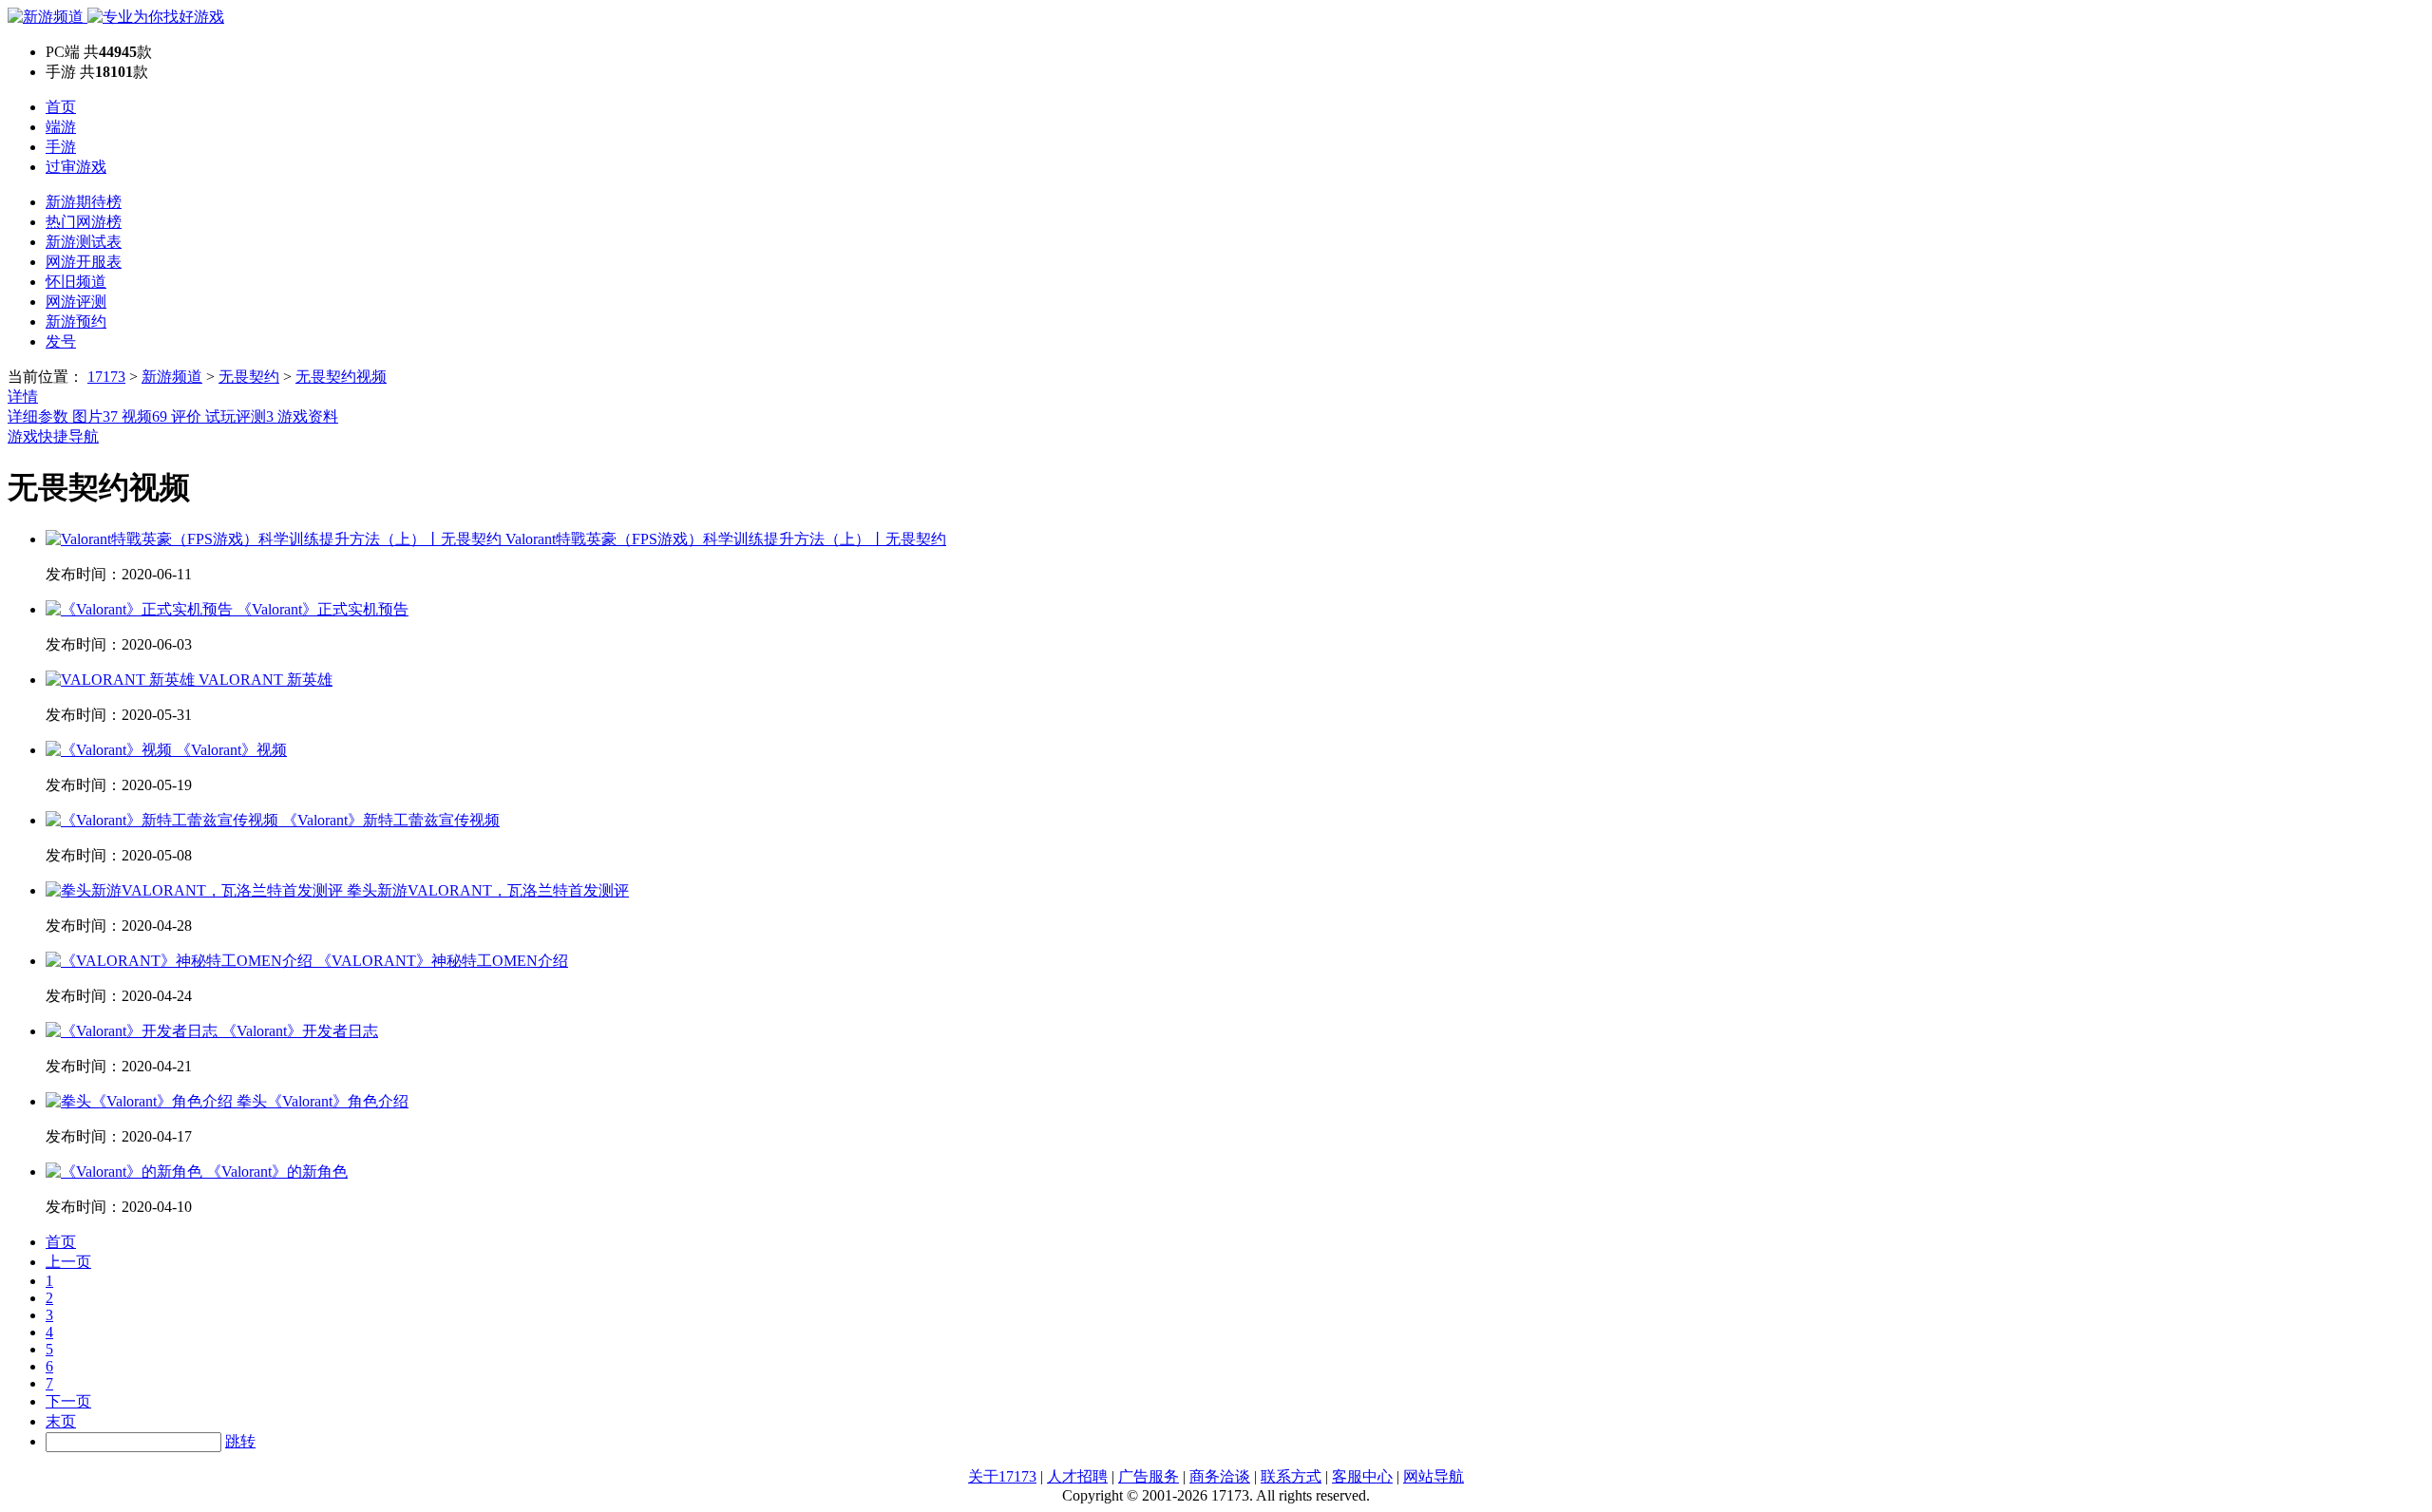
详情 (23, 397)
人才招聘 (1077, 1476)
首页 (61, 107)
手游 (61, 147)
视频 (144, 416)
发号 (61, 341)
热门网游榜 (84, 222)
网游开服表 (84, 262)
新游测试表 (84, 242)
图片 (95, 416)
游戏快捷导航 (53, 436)
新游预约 (76, 321)
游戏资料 (308, 416)
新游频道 (172, 377)
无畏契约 (249, 377)
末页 (61, 1421)
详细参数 (40, 416)
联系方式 (1291, 1476)
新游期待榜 (84, 202)
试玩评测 (239, 416)
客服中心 (1362, 1476)
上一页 (68, 1262)
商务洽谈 (1220, 1476)
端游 (61, 127)
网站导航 (1434, 1476)
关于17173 (1002, 1476)
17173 (106, 377)
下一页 (68, 1401)
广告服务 (1149, 1476)
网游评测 (76, 302)
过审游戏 (76, 167)
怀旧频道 (76, 282)
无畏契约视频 (341, 377)
